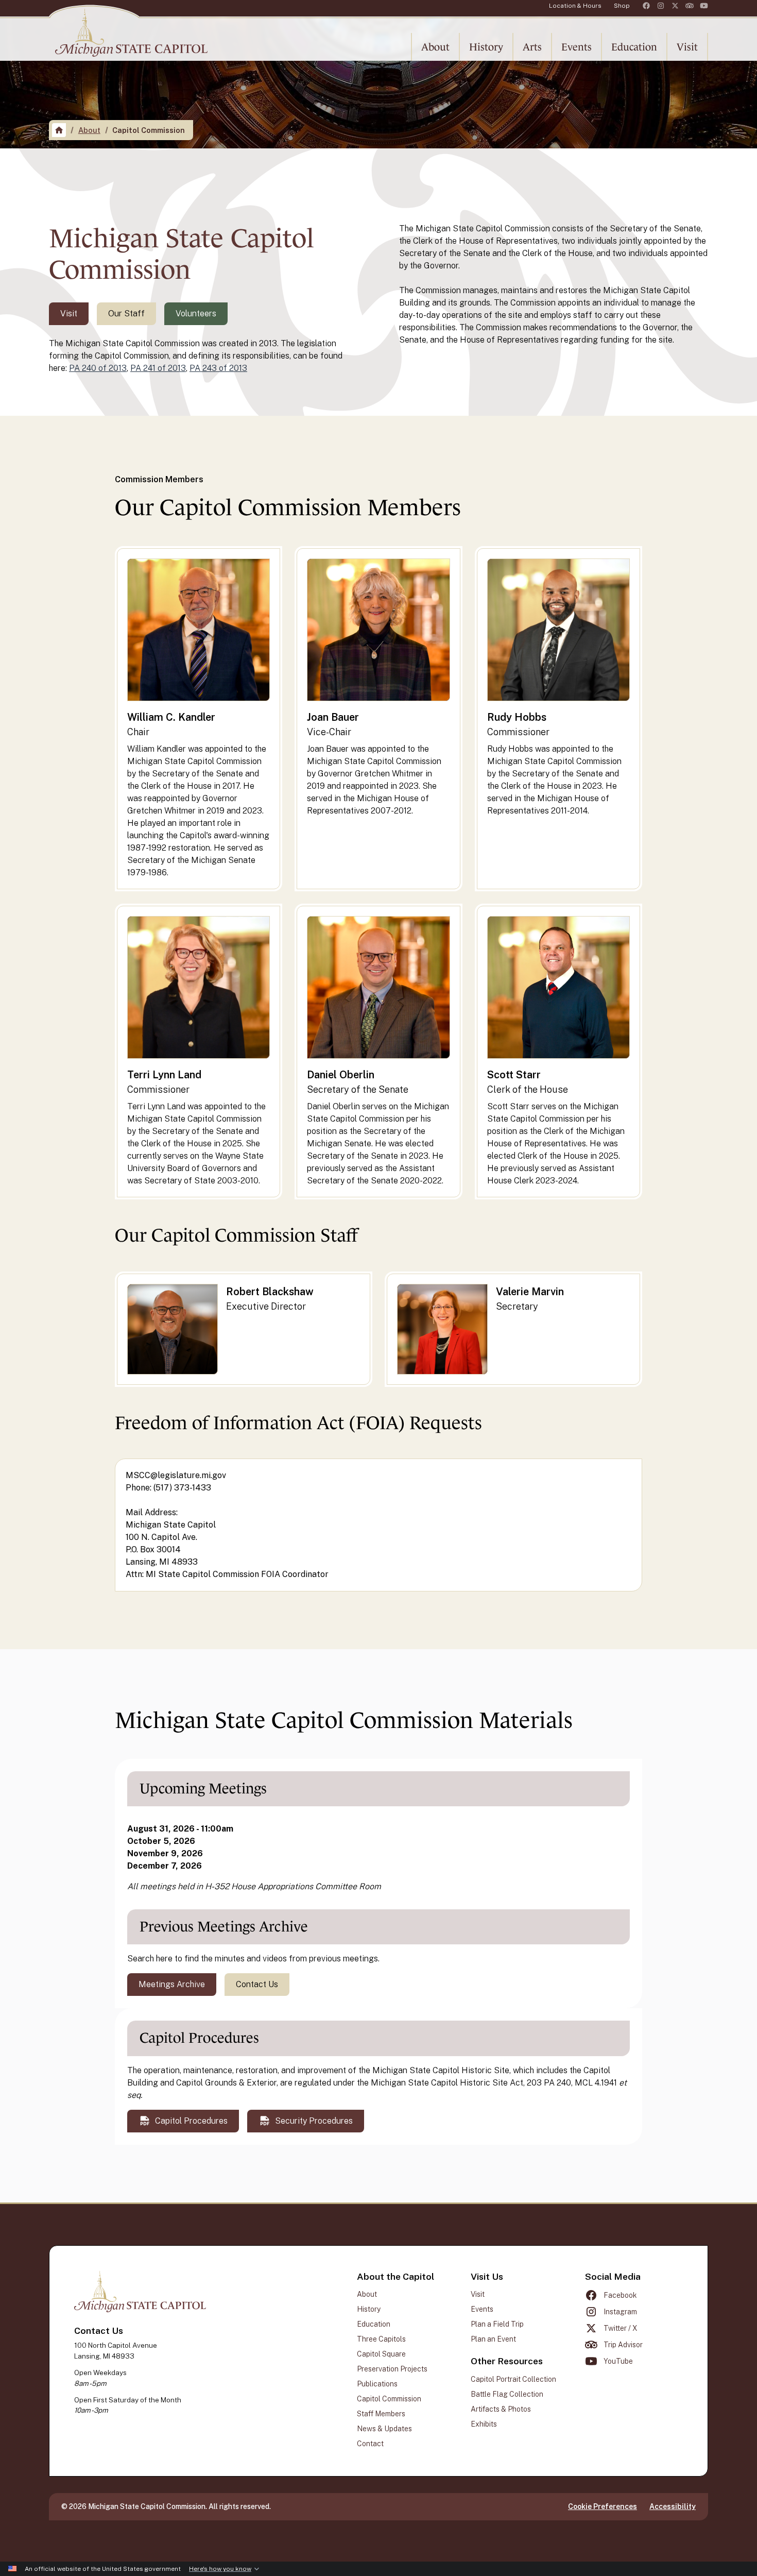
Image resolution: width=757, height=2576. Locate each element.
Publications (377, 2384)
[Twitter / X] (675, 6)
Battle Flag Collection (507, 2394)
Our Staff (126, 313)
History (369, 2309)
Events (482, 2309)
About (89, 130)
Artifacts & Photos (501, 2409)
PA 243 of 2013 (218, 368)
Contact (370, 2444)
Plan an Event (493, 2339)
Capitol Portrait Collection (513, 2379)
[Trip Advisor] (690, 6)
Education (374, 2324)
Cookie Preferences (603, 2506)
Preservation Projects (392, 2369)
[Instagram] (661, 6)
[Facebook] (646, 6)
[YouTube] (704, 6)
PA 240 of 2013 (98, 368)
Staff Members (381, 2414)
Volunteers (196, 313)
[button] (435, 47)
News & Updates (384, 2429)
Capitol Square (381, 2354)
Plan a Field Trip (497, 2324)
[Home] (59, 130)
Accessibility (673, 2506)
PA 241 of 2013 (158, 368)
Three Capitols (381, 2339)
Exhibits (484, 2424)
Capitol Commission (389, 2399)
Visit (69, 313)
